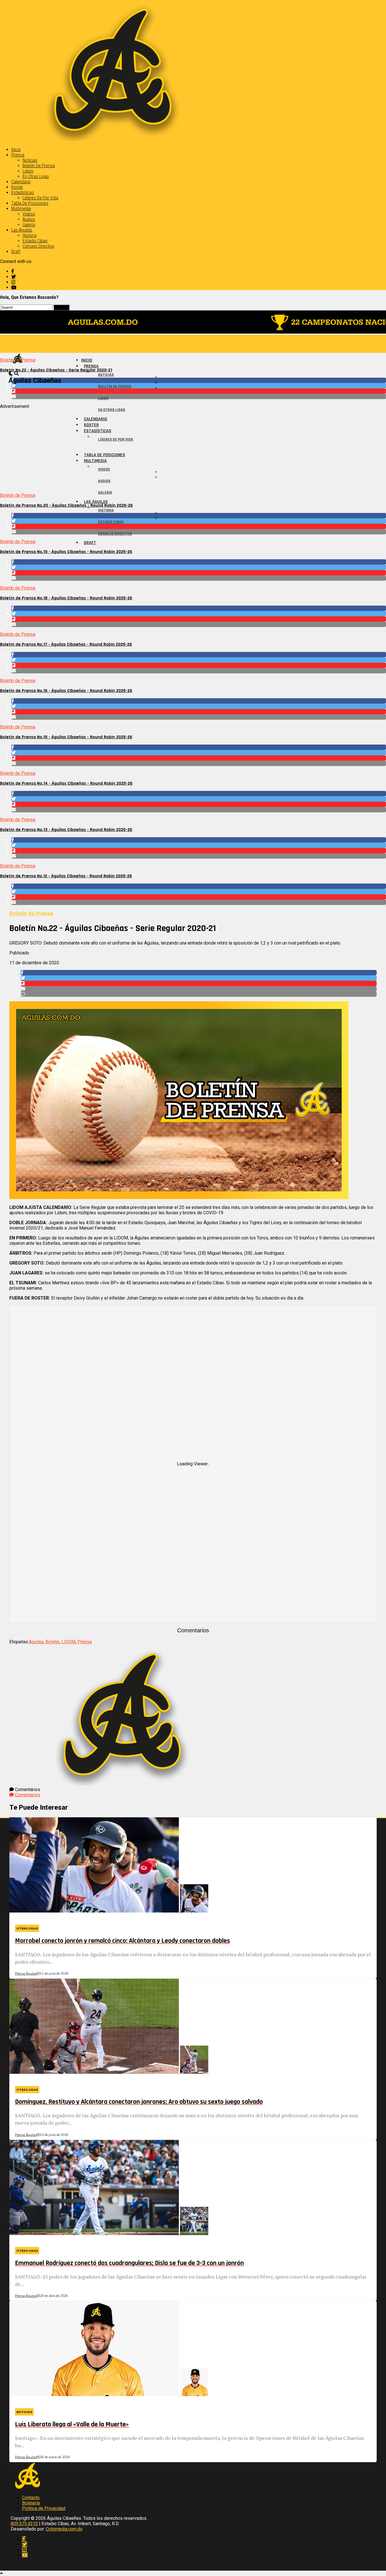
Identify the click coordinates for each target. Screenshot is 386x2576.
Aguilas (36, 1642)
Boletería (31, 2503)
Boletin (52, 1642)
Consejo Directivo (38, 246)
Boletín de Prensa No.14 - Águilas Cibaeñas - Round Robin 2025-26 (66, 783)
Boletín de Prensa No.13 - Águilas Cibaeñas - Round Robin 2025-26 (66, 830)
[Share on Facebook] (199, 380)
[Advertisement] (170, 449)
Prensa (18, 155)
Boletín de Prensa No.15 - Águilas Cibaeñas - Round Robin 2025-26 (66, 737)
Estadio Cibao (35, 241)
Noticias (30, 160)
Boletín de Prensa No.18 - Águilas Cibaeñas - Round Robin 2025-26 (66, 598)
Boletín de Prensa (39, 166)
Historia (30, 235)
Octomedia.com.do (64, 2529)
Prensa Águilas (26, 1974)
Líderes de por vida (40, 198)
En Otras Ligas (36, 176)
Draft (16, 252)
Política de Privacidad (44, 2508)
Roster (17, 187)
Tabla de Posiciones (30, 203)
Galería (29, 225)
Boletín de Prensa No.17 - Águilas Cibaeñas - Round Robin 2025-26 (66, 644)
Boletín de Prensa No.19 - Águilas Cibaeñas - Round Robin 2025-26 (66, 552)
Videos (29, 214)
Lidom (28, 171)
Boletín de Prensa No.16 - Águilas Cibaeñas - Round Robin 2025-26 (66, 691)
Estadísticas (23, 192)
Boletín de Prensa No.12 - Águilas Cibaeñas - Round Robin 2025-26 (66, 876)
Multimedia (21, 209)
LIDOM (68, 1642)
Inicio (16, 150)
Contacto (31, 2498)
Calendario (21, 182)
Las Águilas (22, 230)
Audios (29, 219)
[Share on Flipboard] (199, 391)
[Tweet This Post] (199, 386)
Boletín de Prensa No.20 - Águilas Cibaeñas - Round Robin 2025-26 (66, 505)
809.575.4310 (24, 2524)
